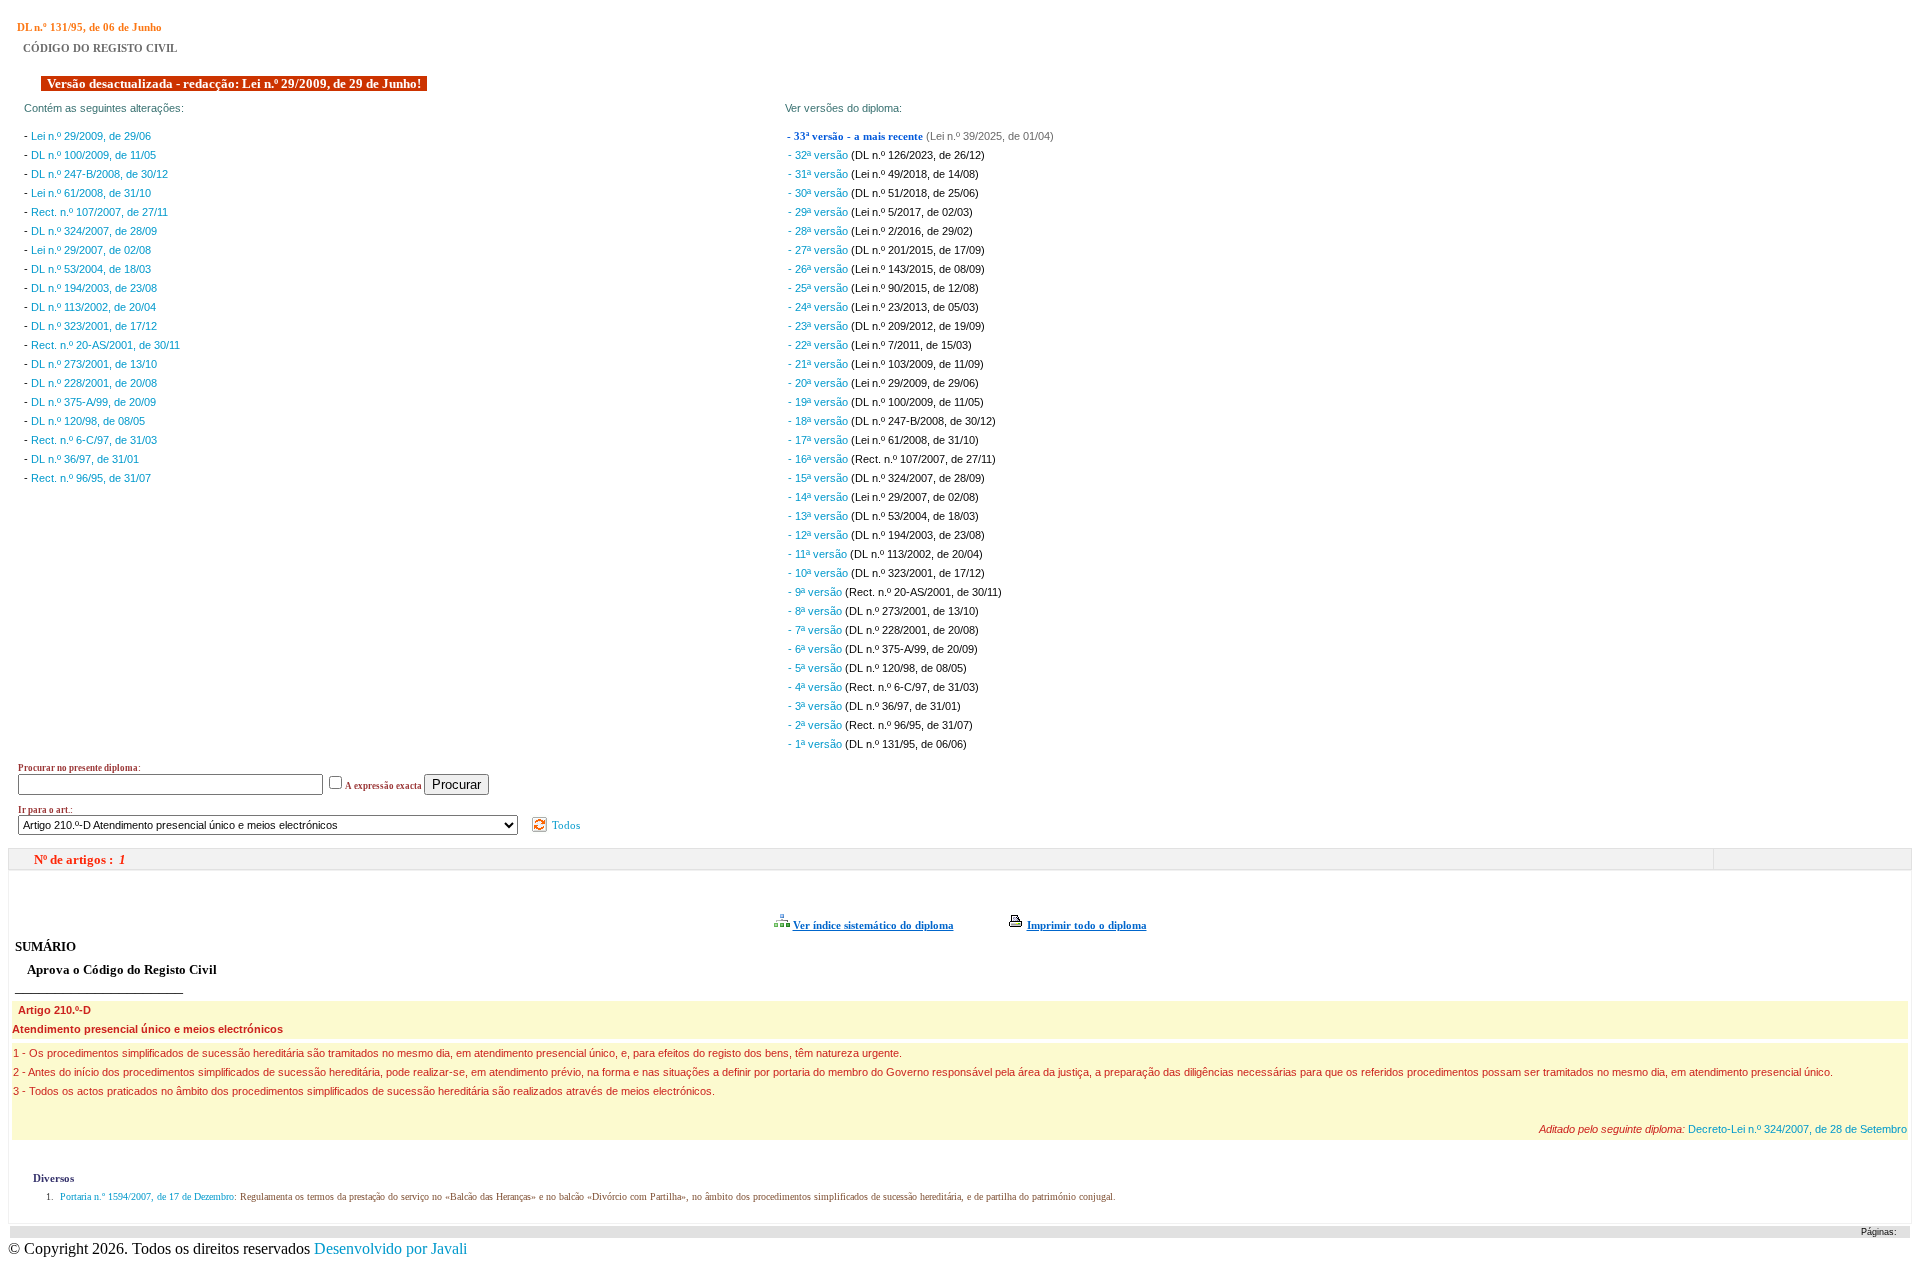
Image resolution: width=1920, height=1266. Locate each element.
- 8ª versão (816, 611)
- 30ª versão (819, 193)
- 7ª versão (816, 630)
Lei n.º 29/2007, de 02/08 (91, 250)
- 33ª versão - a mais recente (856, 136)
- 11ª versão (819, 554)
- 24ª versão (819, 307)
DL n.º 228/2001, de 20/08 (94, 383)
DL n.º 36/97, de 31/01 (85, 459)
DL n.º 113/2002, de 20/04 (93, 307)
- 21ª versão (819, 364)
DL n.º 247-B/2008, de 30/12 (99, 174)
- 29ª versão (819, 212)
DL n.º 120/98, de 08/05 (88, 421)
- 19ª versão (819, 402)
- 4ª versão (816, 687)
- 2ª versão (816, 725)
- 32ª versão (819, 155)
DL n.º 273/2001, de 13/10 (94, 364)
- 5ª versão (816, 668)
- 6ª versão (816, 649)
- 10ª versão (819, 573)
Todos (564, 825)
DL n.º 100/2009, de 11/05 (93, 155)
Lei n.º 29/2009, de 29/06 (91, 136)
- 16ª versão (819, 459)
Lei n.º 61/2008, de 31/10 (91, 193)
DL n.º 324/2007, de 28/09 (94, 231)
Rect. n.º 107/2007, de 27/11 (99, 212)
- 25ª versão (819, 288)
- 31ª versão (819, 174)
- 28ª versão (819, 231)
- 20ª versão (819, 383)
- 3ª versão (816, 706)
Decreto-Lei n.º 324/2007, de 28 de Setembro (1797, 1129)
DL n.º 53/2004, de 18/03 (91, 269)
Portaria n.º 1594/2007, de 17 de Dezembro (145, 1196)
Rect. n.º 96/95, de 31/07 (91, 478)
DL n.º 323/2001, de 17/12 (94, 326)
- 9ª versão (816, 592)
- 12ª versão (819, 535)
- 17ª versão (819, 440)
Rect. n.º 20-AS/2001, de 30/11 (105, 345)
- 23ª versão (819, 326)
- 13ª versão (819, 516)
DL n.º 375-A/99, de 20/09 (93, 402)
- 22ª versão (819, 345)
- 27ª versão (819, 250)
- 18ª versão (819, 421)
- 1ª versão (816, 744)
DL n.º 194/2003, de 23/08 (94, 288)
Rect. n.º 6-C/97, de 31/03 (94, 440)
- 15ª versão (819, 478)
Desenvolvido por (390, 1248)
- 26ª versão (819, 269)
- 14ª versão (819, 497)
